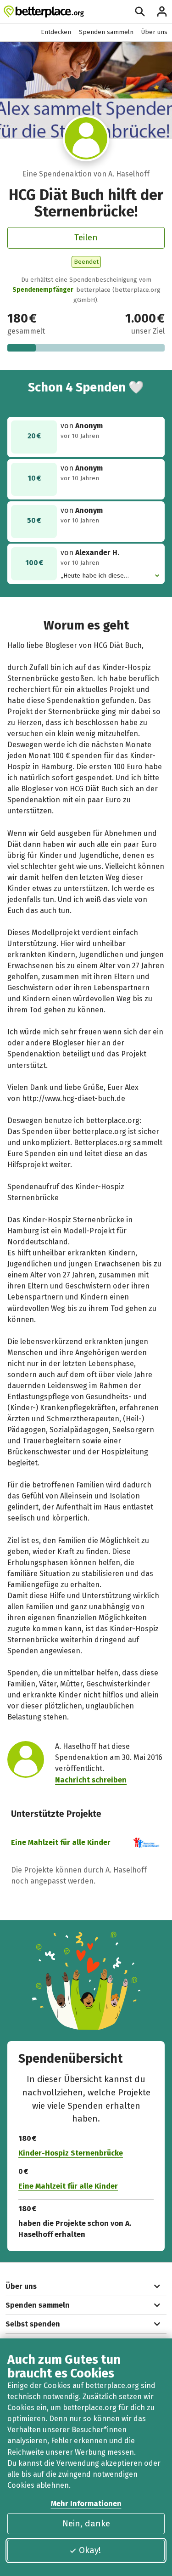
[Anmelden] (162, 11)
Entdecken (56, 32)
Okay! (90, 2550)
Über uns (154, 32)
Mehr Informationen (86, 2504)
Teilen (86, 237)
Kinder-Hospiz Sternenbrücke (71, 2153)
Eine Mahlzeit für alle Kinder (61, 1842)
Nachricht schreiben (91, 1780)
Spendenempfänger (43, 290)
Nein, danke (86, 2523)
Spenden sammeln (106, 32)
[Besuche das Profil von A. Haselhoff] (86, 138)
